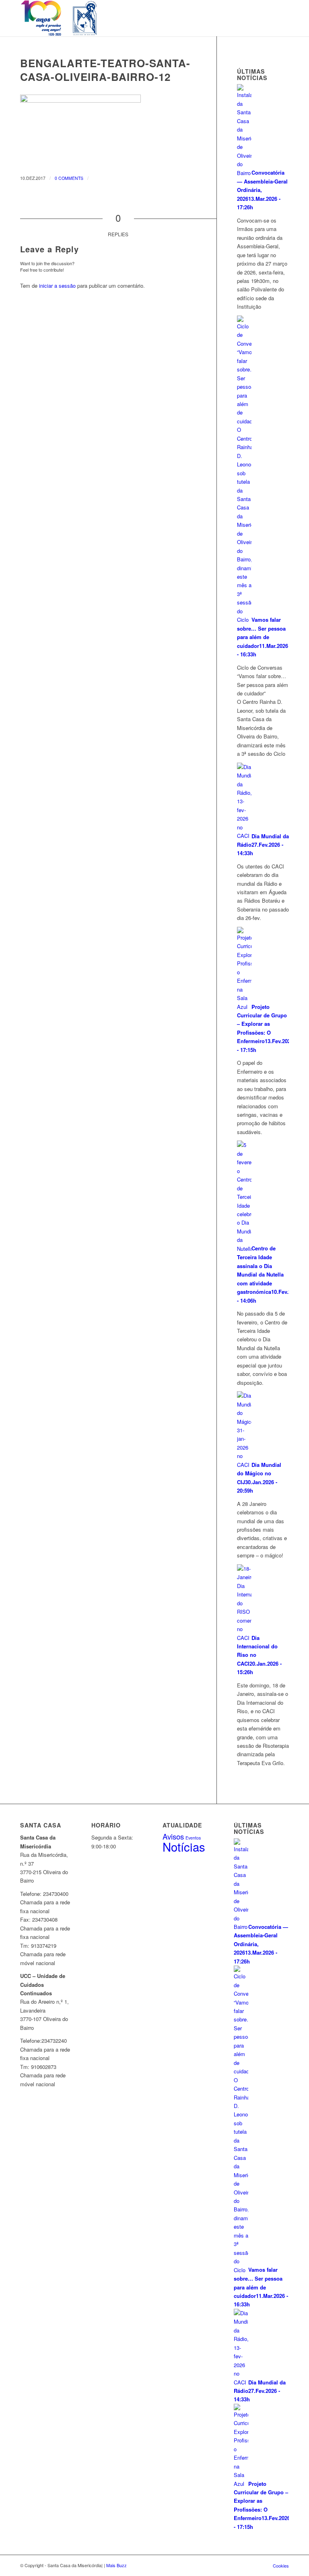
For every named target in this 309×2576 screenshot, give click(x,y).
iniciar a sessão (57, 286)
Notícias (184, 1846)
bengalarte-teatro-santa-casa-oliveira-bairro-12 (105, 70)
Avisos (173, 1836)
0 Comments (69, 178)
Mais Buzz (116, 2565)
